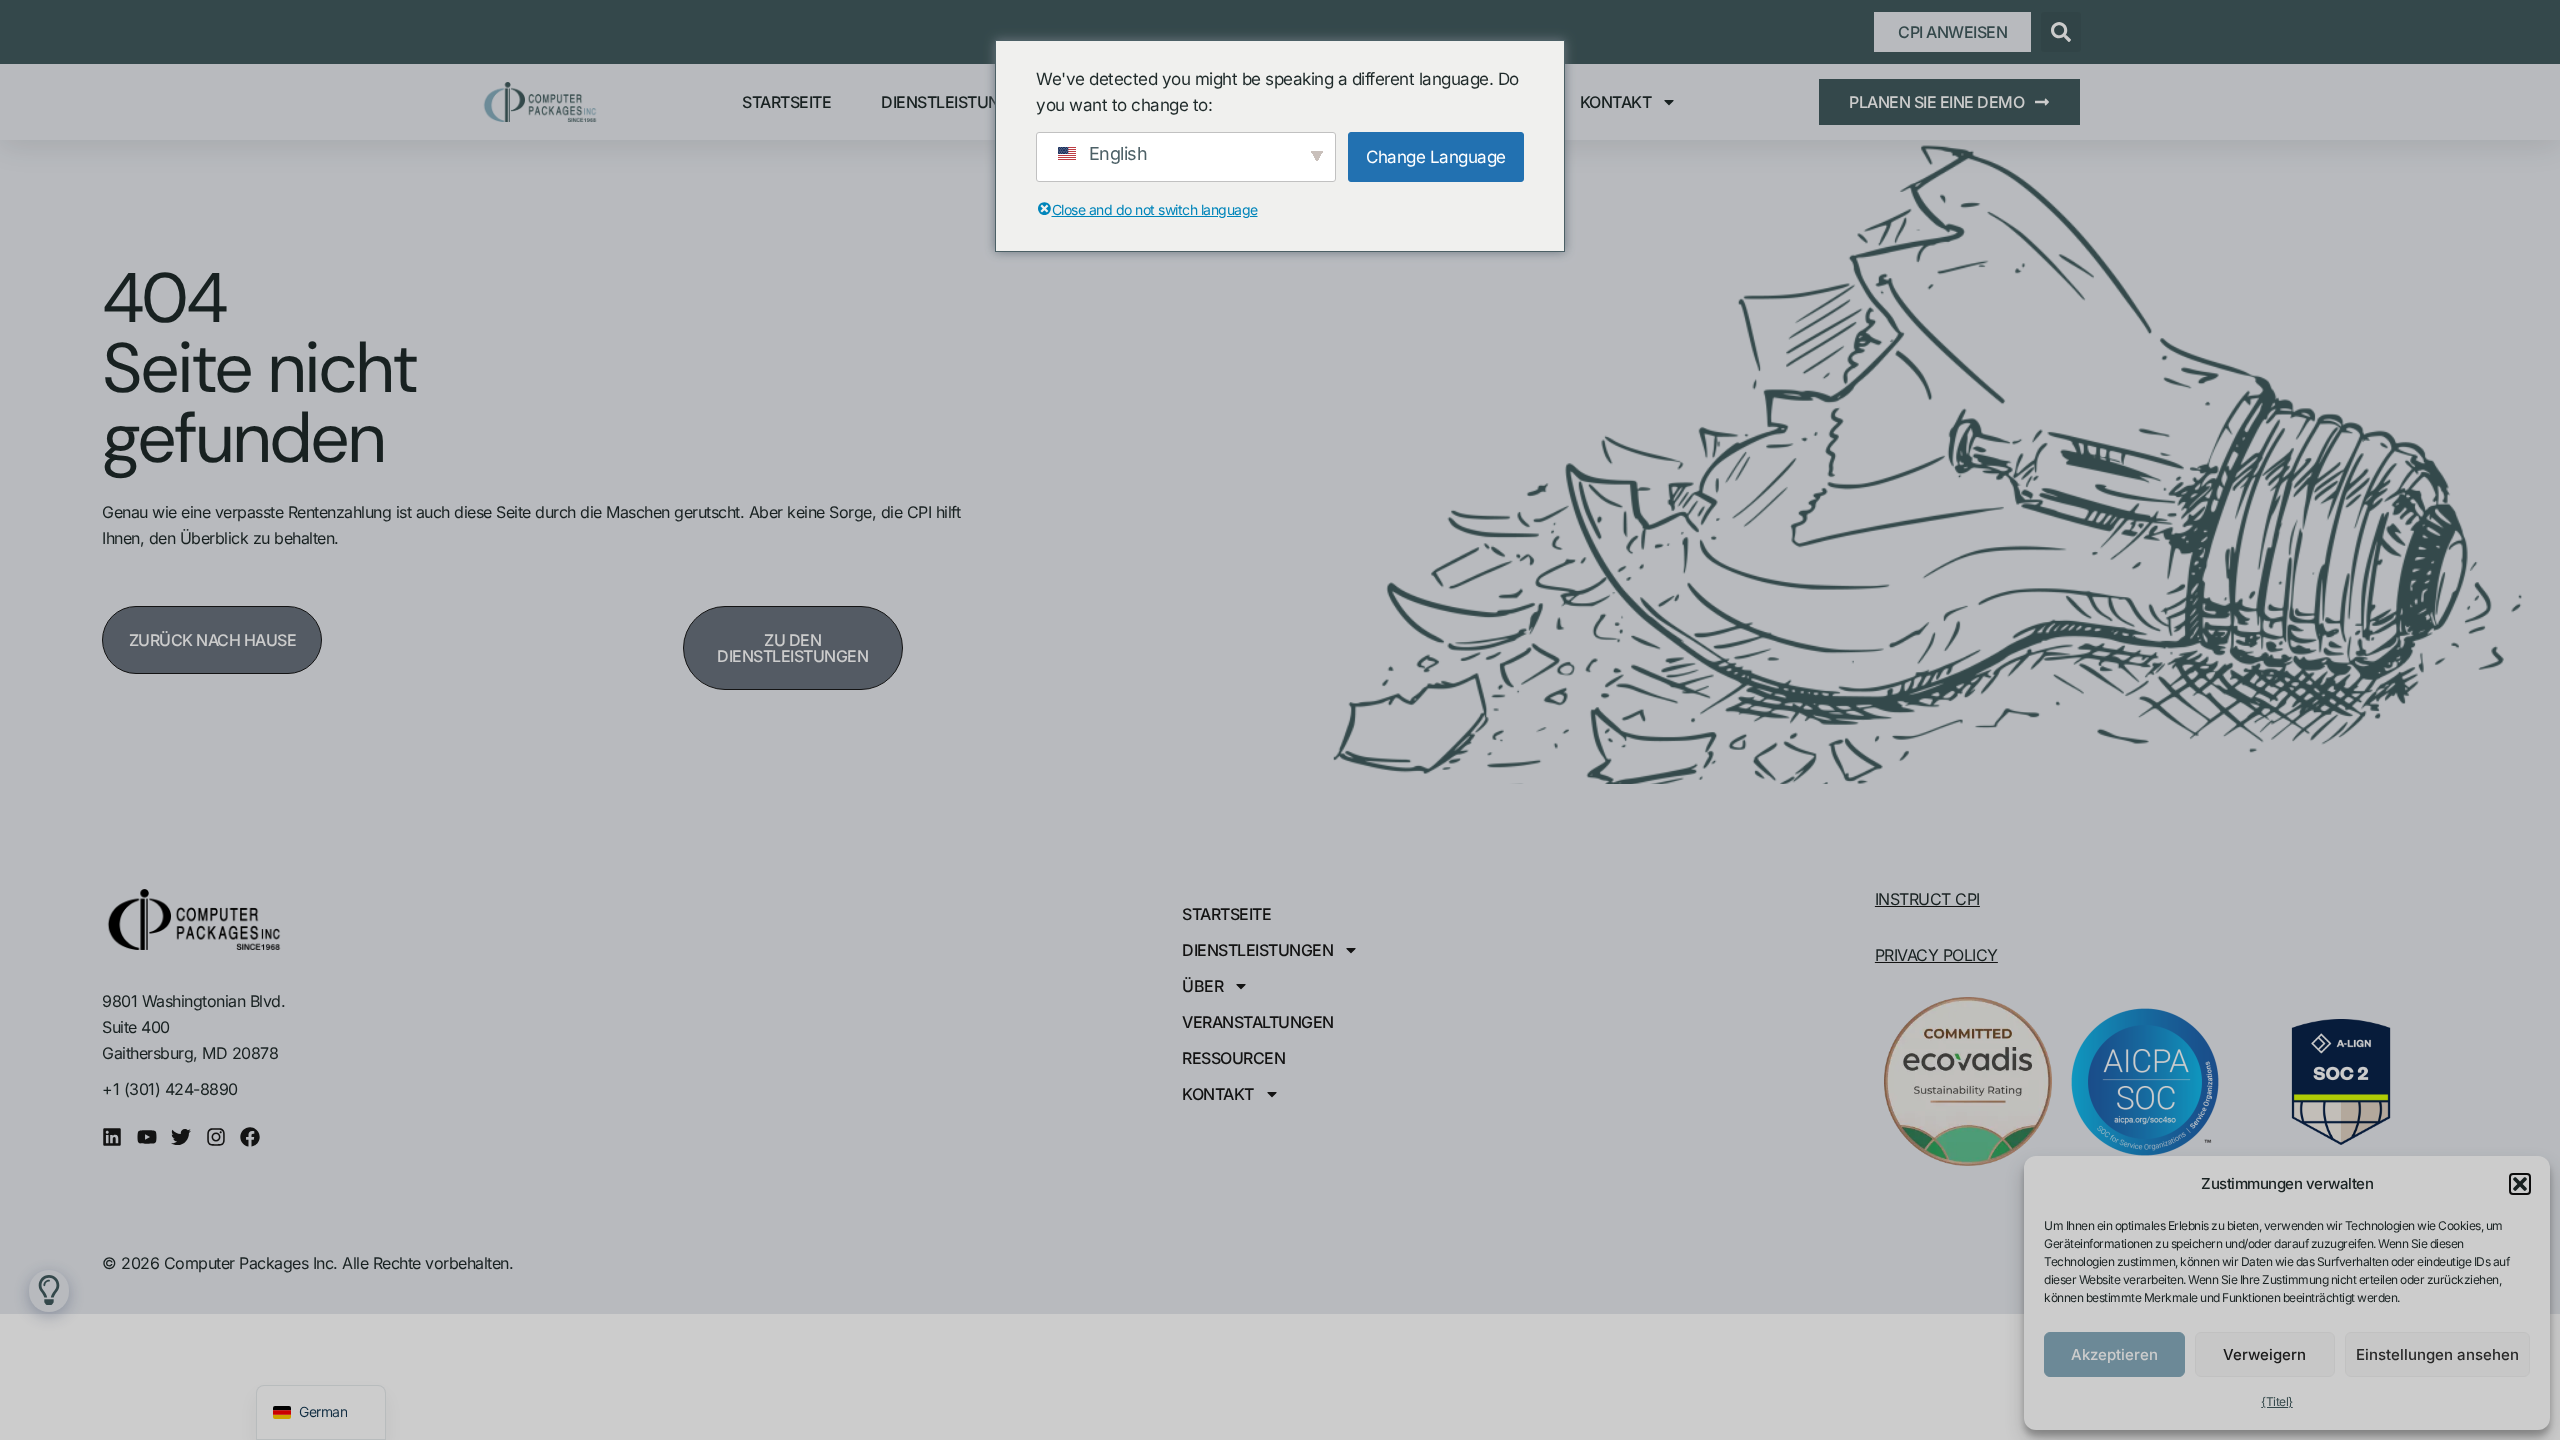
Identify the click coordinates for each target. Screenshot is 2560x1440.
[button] (2520, 1184)
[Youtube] (147, 1137)
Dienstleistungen (956, 102)
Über (1202, 986)
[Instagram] (216, 1137)
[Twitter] (181, 1137)
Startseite (786, 102)
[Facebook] (250, 1137)
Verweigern (2264, 1354)
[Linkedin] (112, 1137)
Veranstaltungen (1258, 1022)
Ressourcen (1233, 1058)
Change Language (1436, 157)
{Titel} (2277, 1401)
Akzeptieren (2114, 1354)
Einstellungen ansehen (2437, 1354)
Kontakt (1616, 102)
